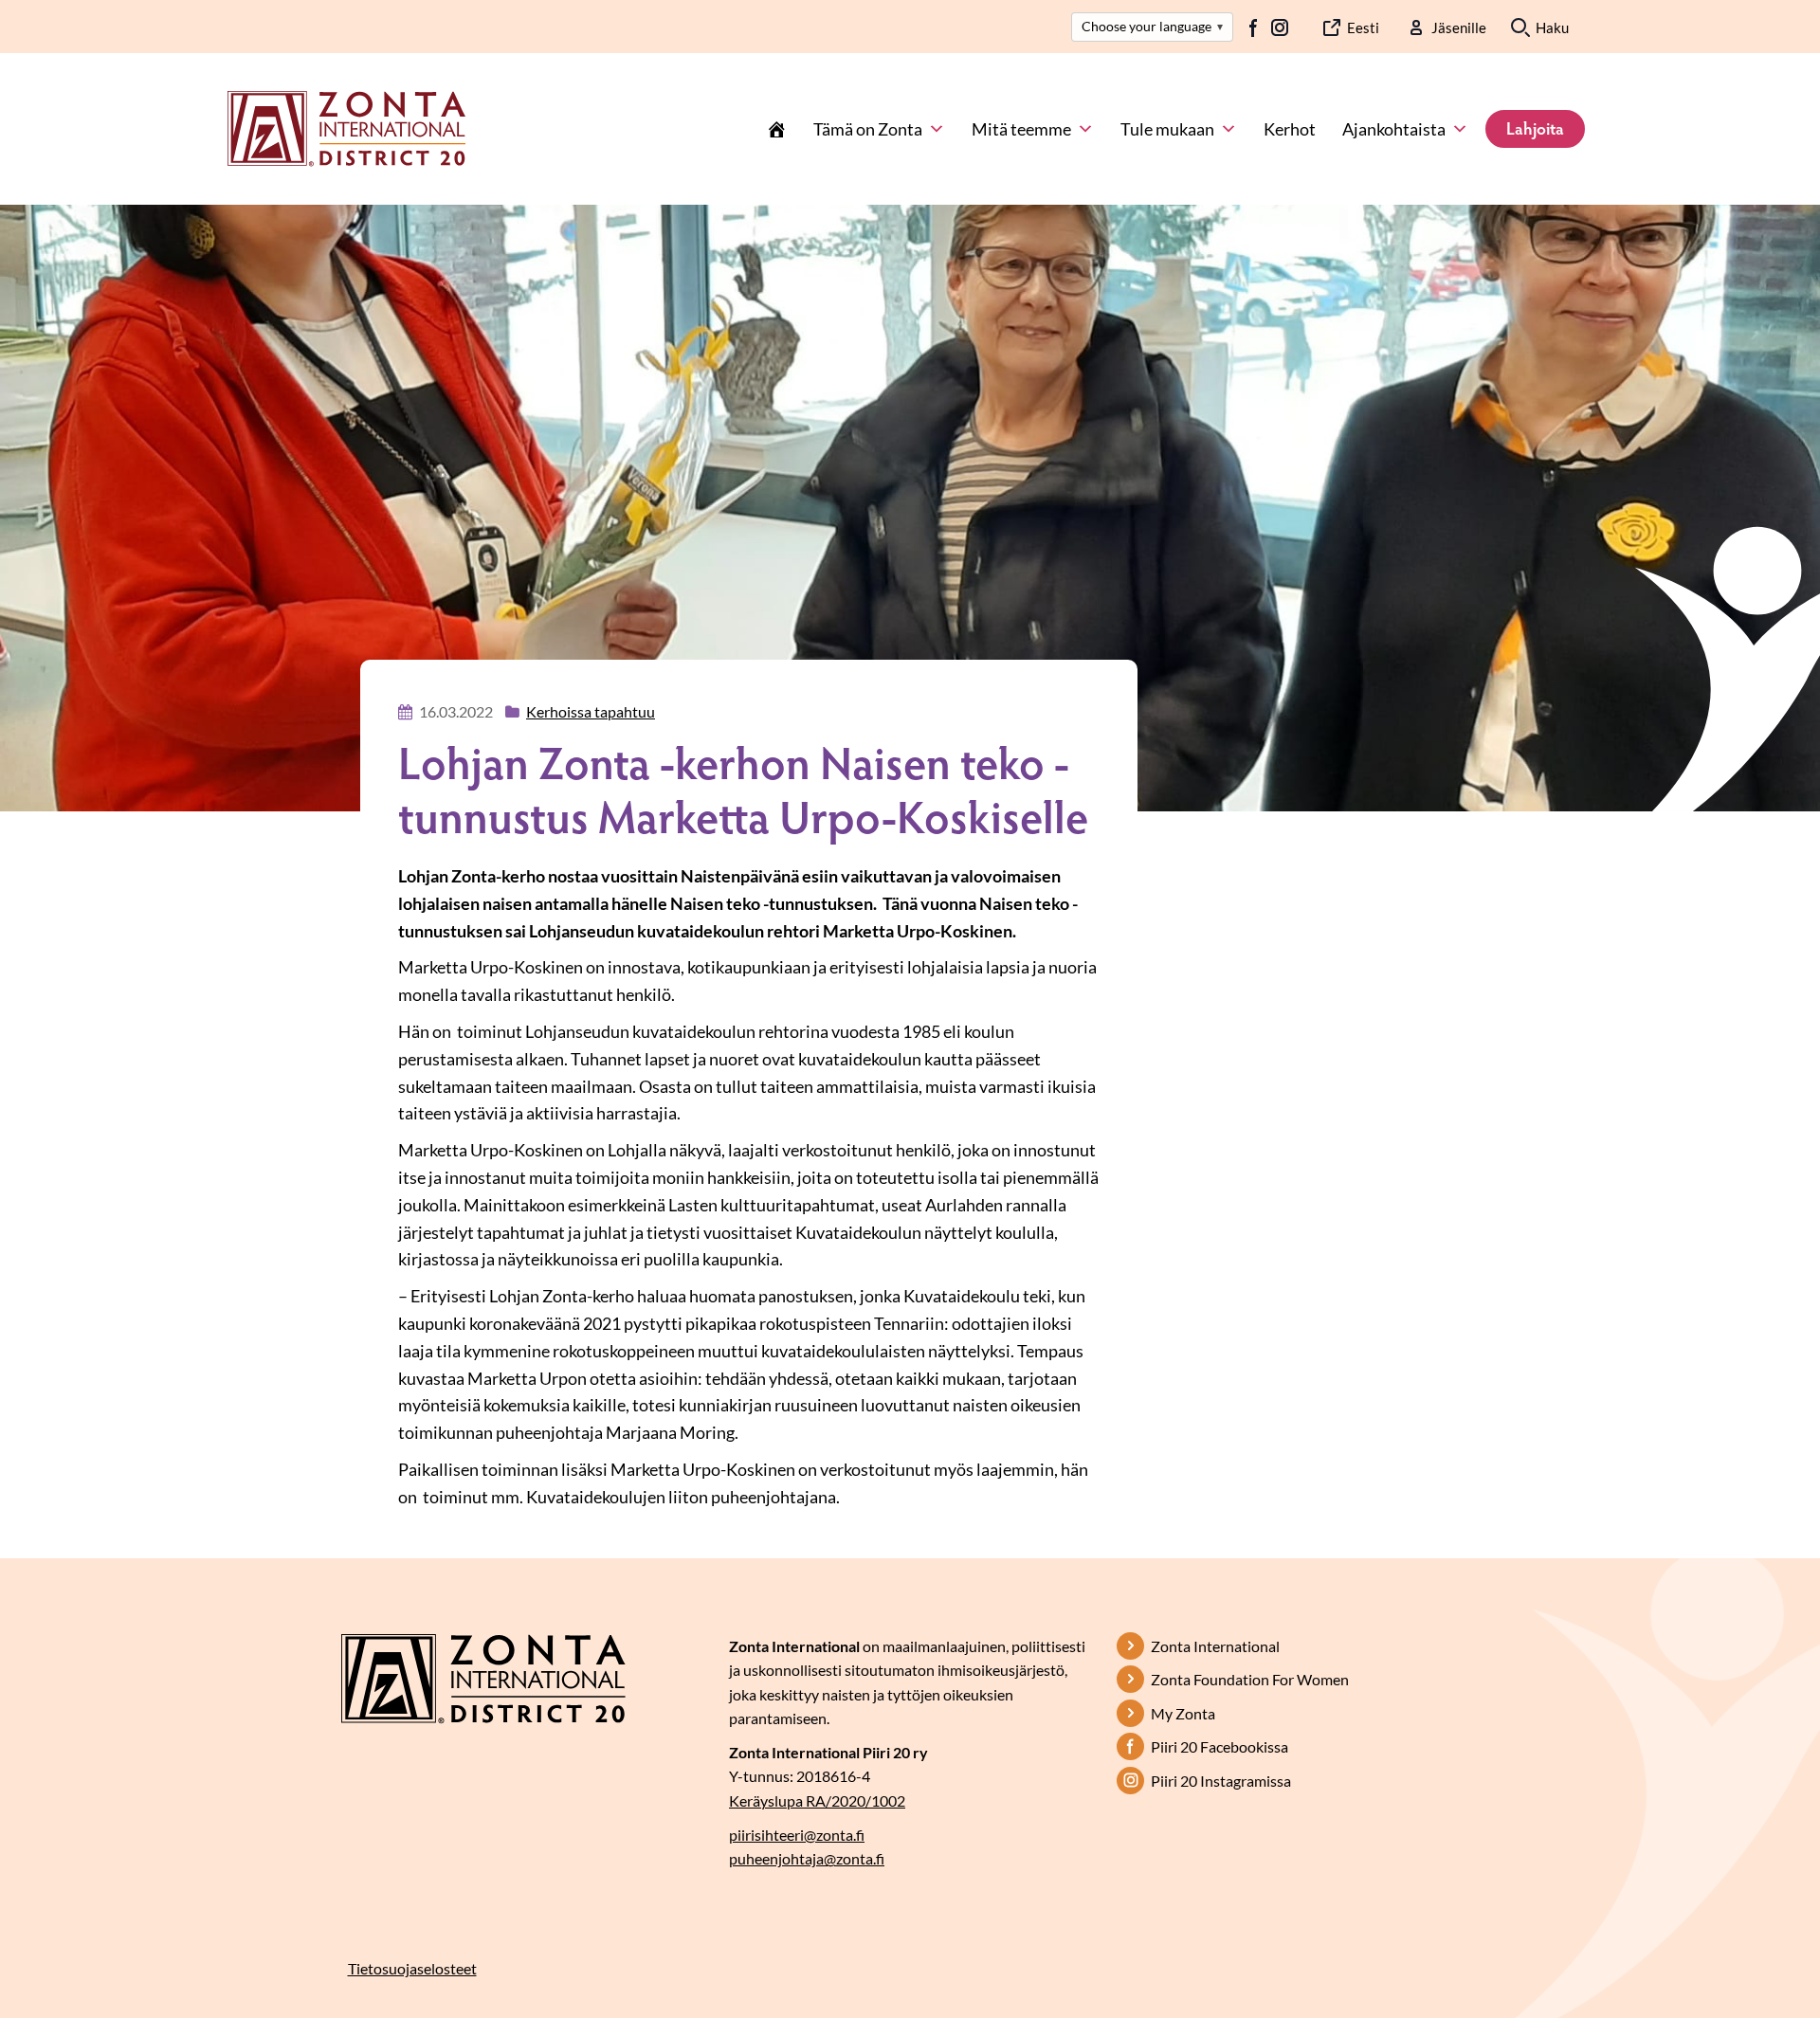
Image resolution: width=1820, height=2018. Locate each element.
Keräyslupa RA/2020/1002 (817, 1800)
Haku (1552, 27)
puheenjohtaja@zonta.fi (807, 1858)
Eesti (1363, 27)
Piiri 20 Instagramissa (1221, 1781)
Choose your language (1152, 26)
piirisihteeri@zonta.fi (797, 1835)
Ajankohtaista (1394, 129)
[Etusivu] (776, 129)
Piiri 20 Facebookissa (1219, 1746)
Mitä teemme (1021, 129)
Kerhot (1290, 129)
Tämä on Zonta (868, 129)
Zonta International (1215, 1646)
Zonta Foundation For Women (1250, 1679)
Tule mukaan (1167, 129)
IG (1280, 27)
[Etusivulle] (346, 127)
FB (1254, 27)
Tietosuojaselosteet (412, 1968)
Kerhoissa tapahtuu (591, 711)
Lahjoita (1535, 128)
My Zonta (1183, 1713)
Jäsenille (1459, 27)
